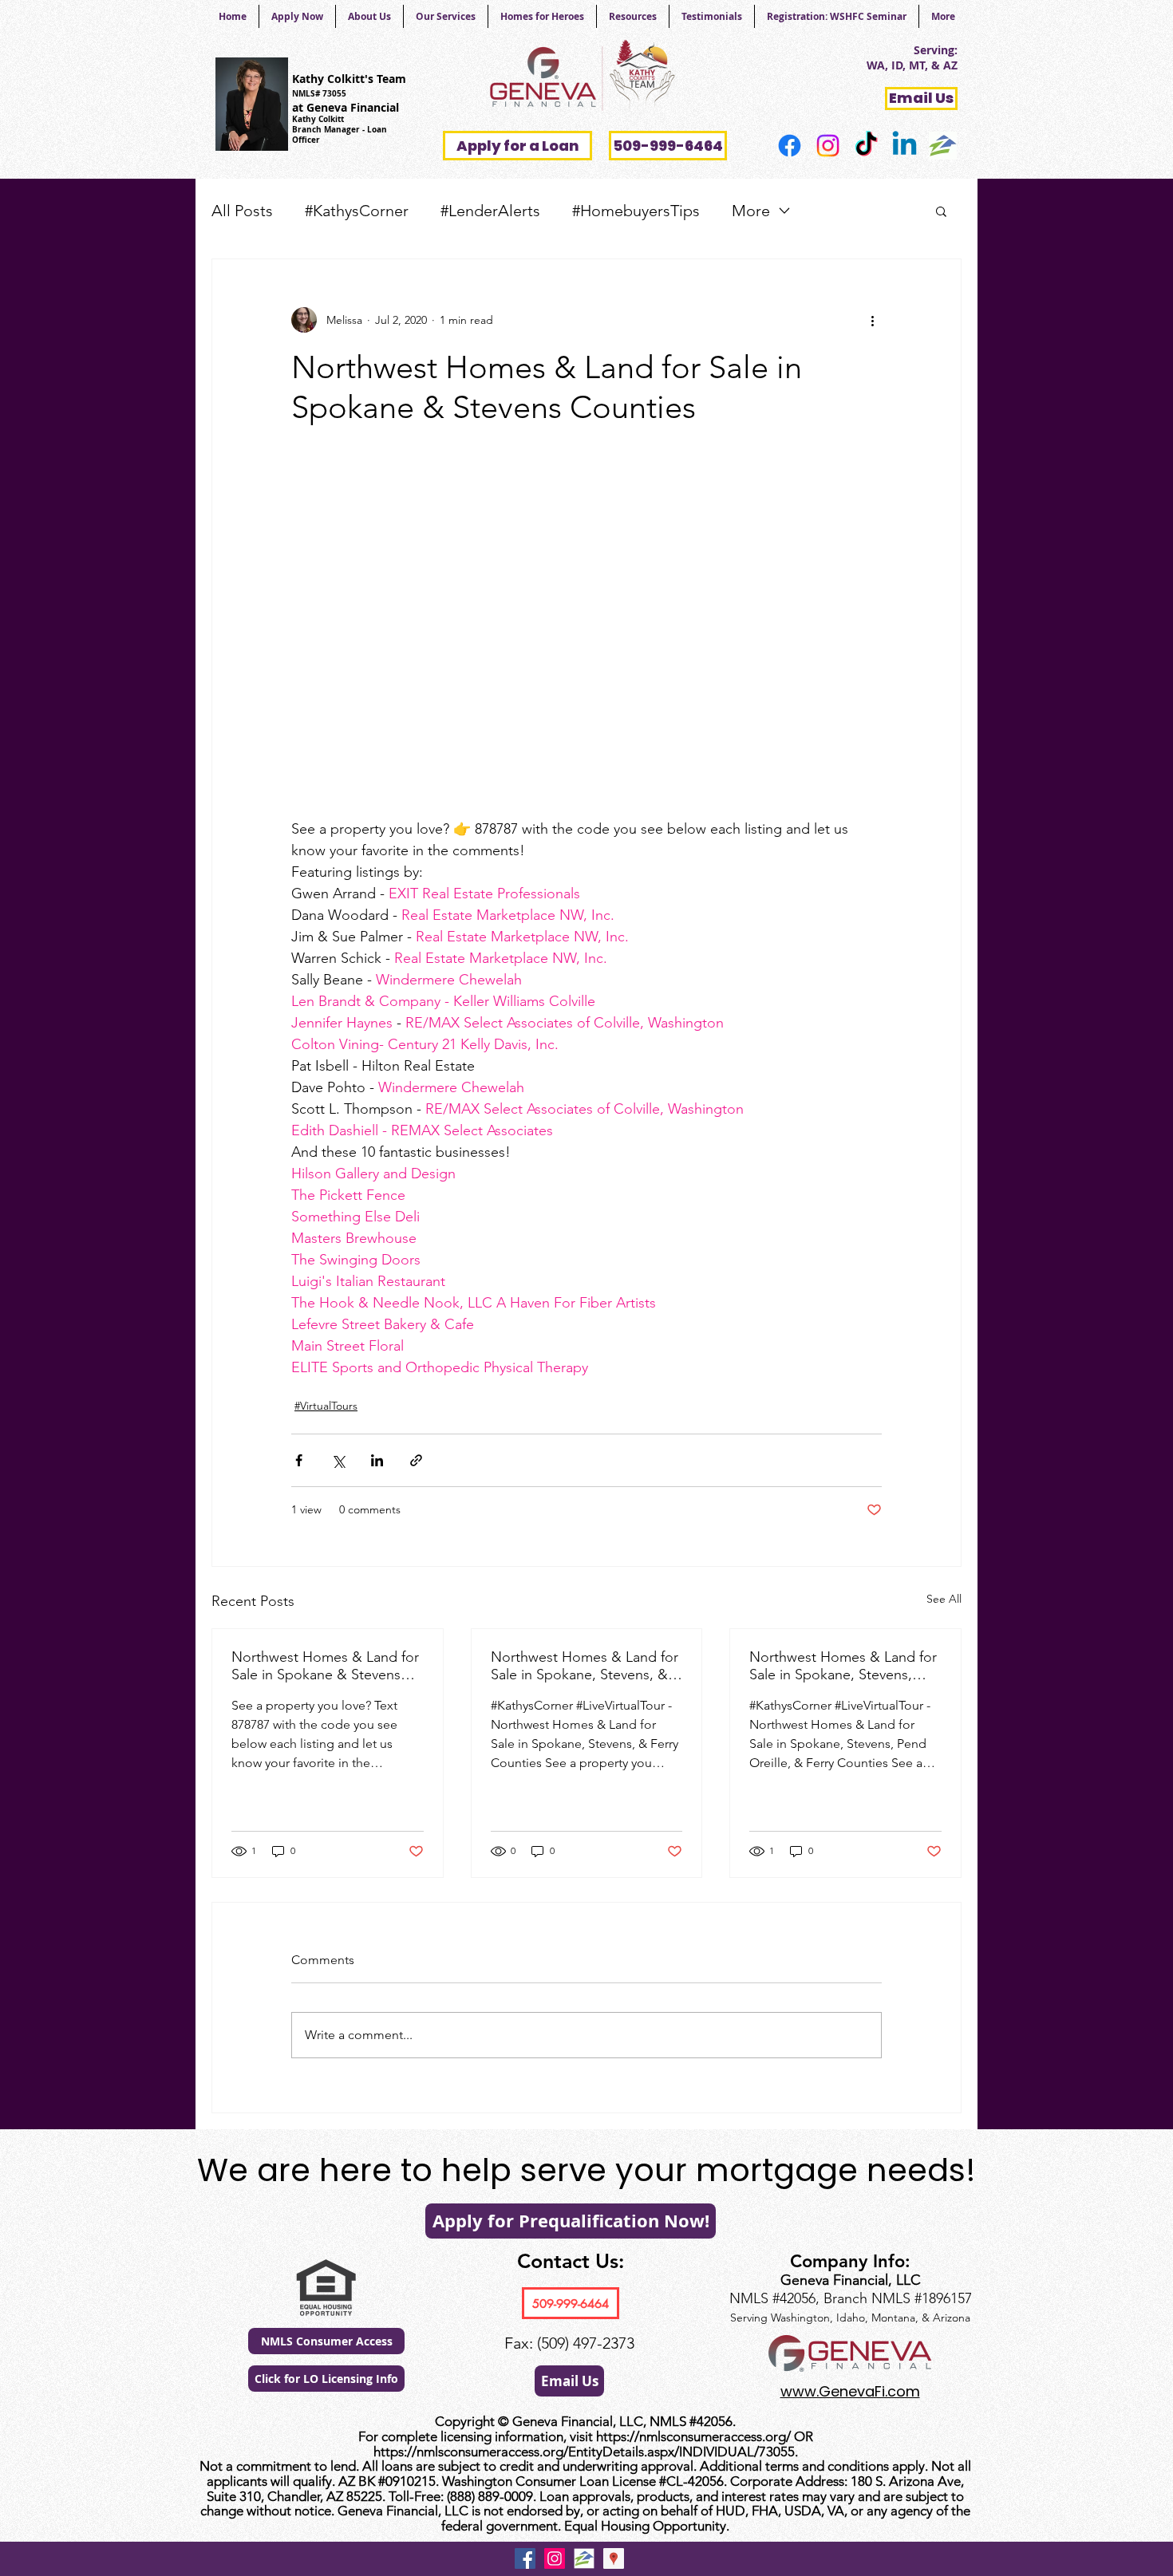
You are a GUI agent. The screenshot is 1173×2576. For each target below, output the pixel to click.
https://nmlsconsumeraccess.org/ (693, 2436)
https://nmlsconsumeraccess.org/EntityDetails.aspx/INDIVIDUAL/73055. (586, 2452)
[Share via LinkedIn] (377, 1460)
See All (944, 1599)
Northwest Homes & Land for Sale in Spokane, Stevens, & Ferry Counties (585, 1666)
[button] (941, 211)
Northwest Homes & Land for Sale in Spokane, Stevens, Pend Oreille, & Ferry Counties (843, 1666)
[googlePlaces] (614, 2558)
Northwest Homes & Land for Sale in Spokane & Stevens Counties (325, 1666)
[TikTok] (866, 146)
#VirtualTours (326, 1406)
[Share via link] (416, 1460)
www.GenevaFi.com (850, 2391)
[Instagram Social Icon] (555, 2558)
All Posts (242, 211)
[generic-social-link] (943, 146)
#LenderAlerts (490, 211)
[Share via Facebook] (299, 1460)
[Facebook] (790, 146)
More (751, 211)
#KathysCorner (357, 211)
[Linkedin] (904, 146)
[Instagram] (828, 146)
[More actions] (872, 320)
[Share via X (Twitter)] (338, 1460)
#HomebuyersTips (636, 211)
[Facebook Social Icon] (525, 2558)
